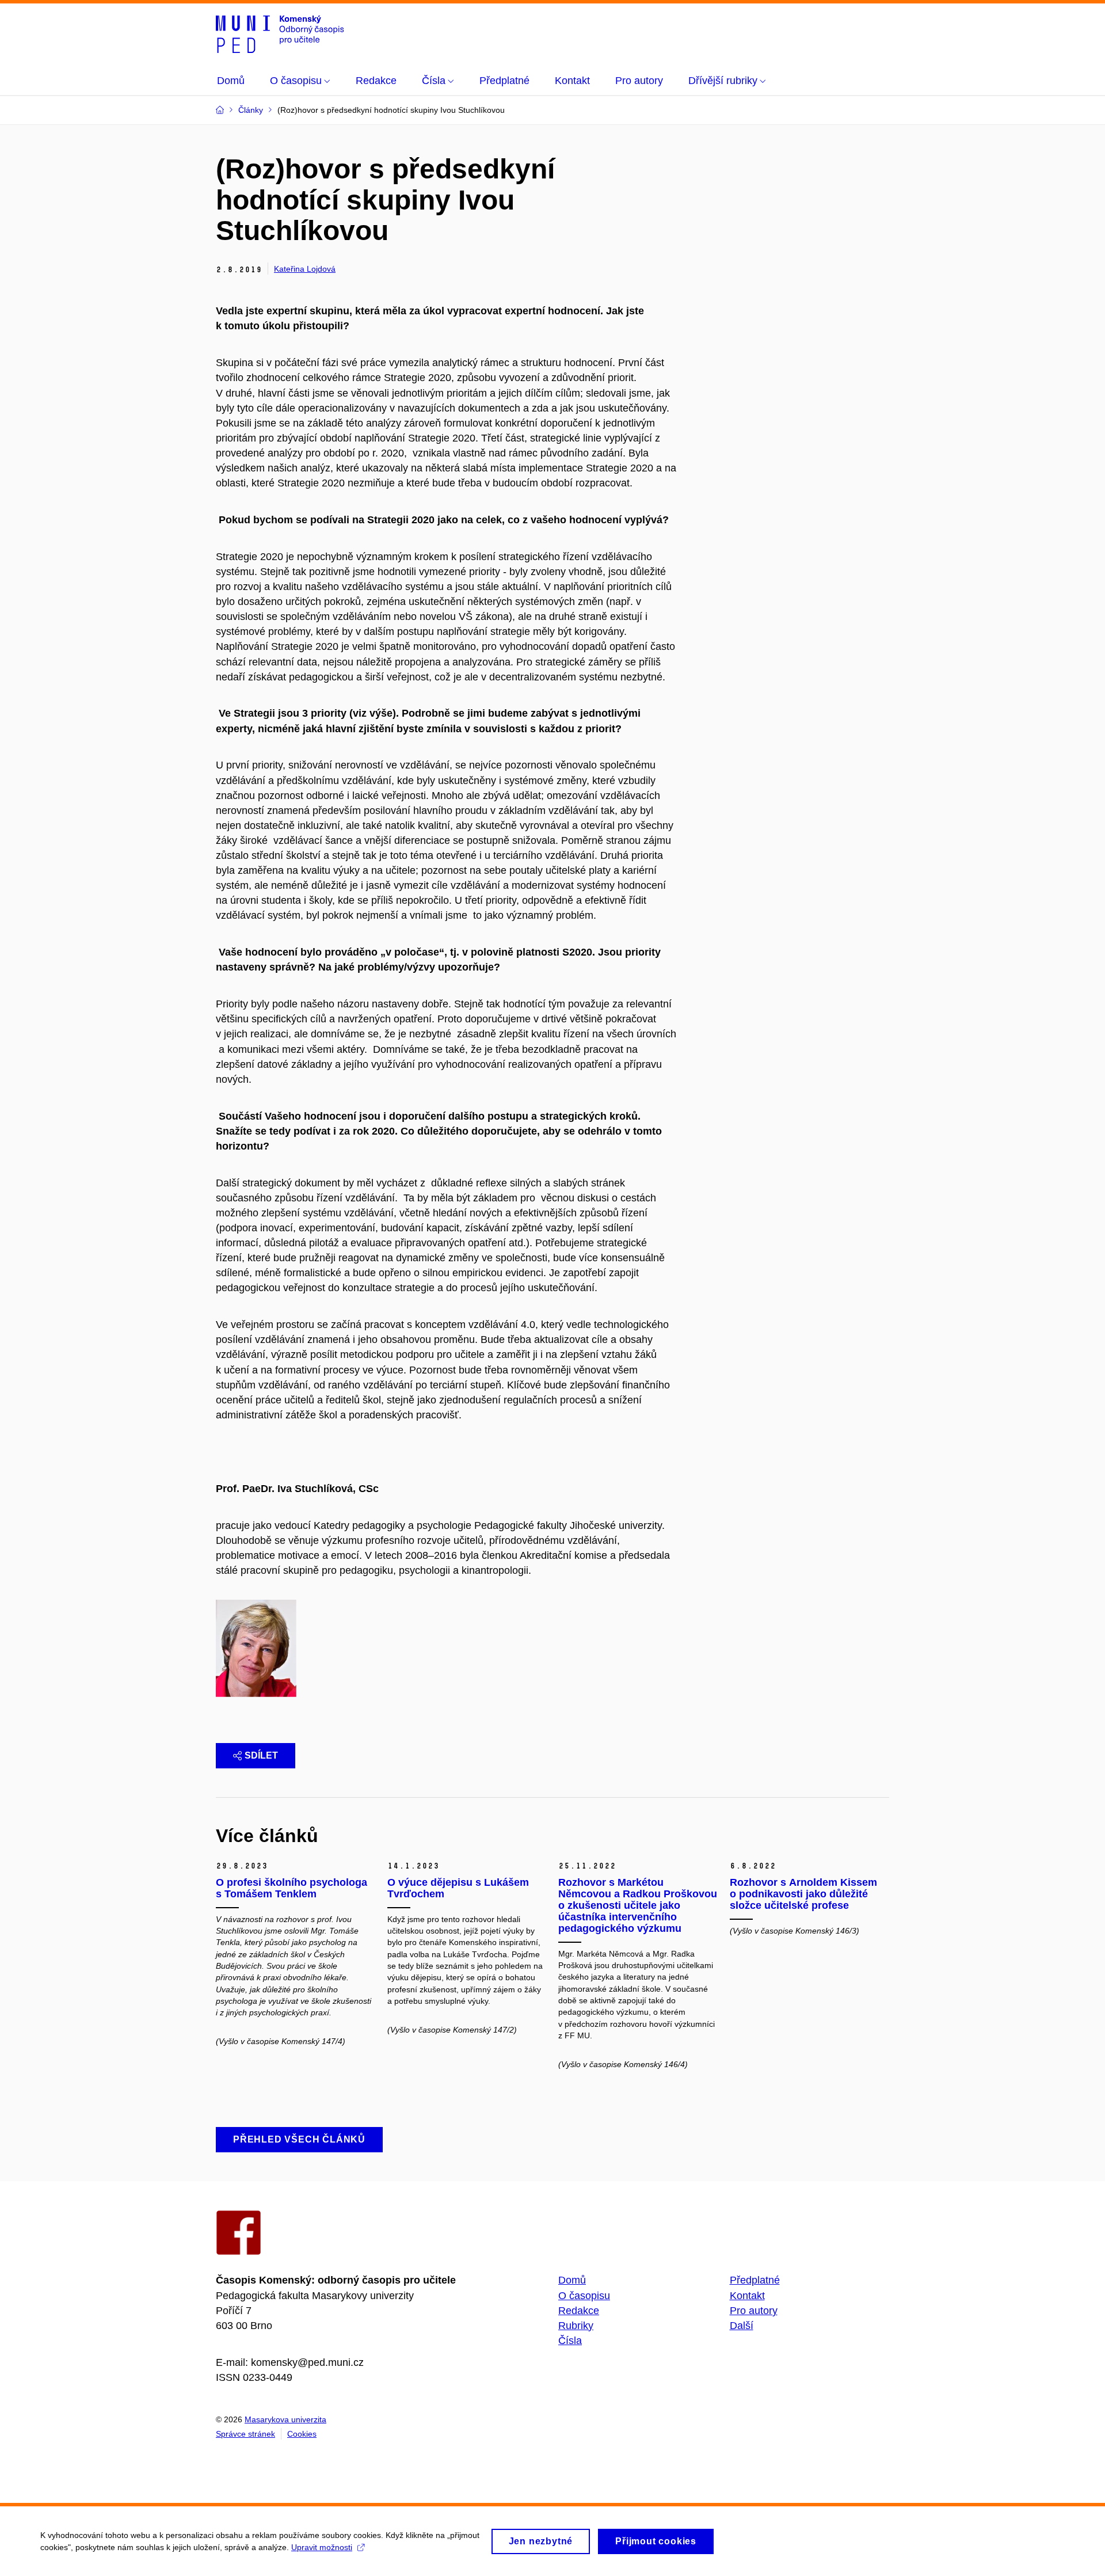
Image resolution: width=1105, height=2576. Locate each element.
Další (742, 2326)
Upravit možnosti (322, 2547)
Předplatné (755, 2280)
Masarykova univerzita (285, 2419)
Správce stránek (245, 2434)
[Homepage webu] (280, 33)
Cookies (302, 2434)
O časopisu (584, 2296)
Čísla (570, 2341)
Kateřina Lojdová (305, 269)
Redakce (579, 2311)
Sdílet (261, 1755)
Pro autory (754, 2311)
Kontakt (747, 2296)
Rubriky (576, 2326)
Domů (572, 2280)
